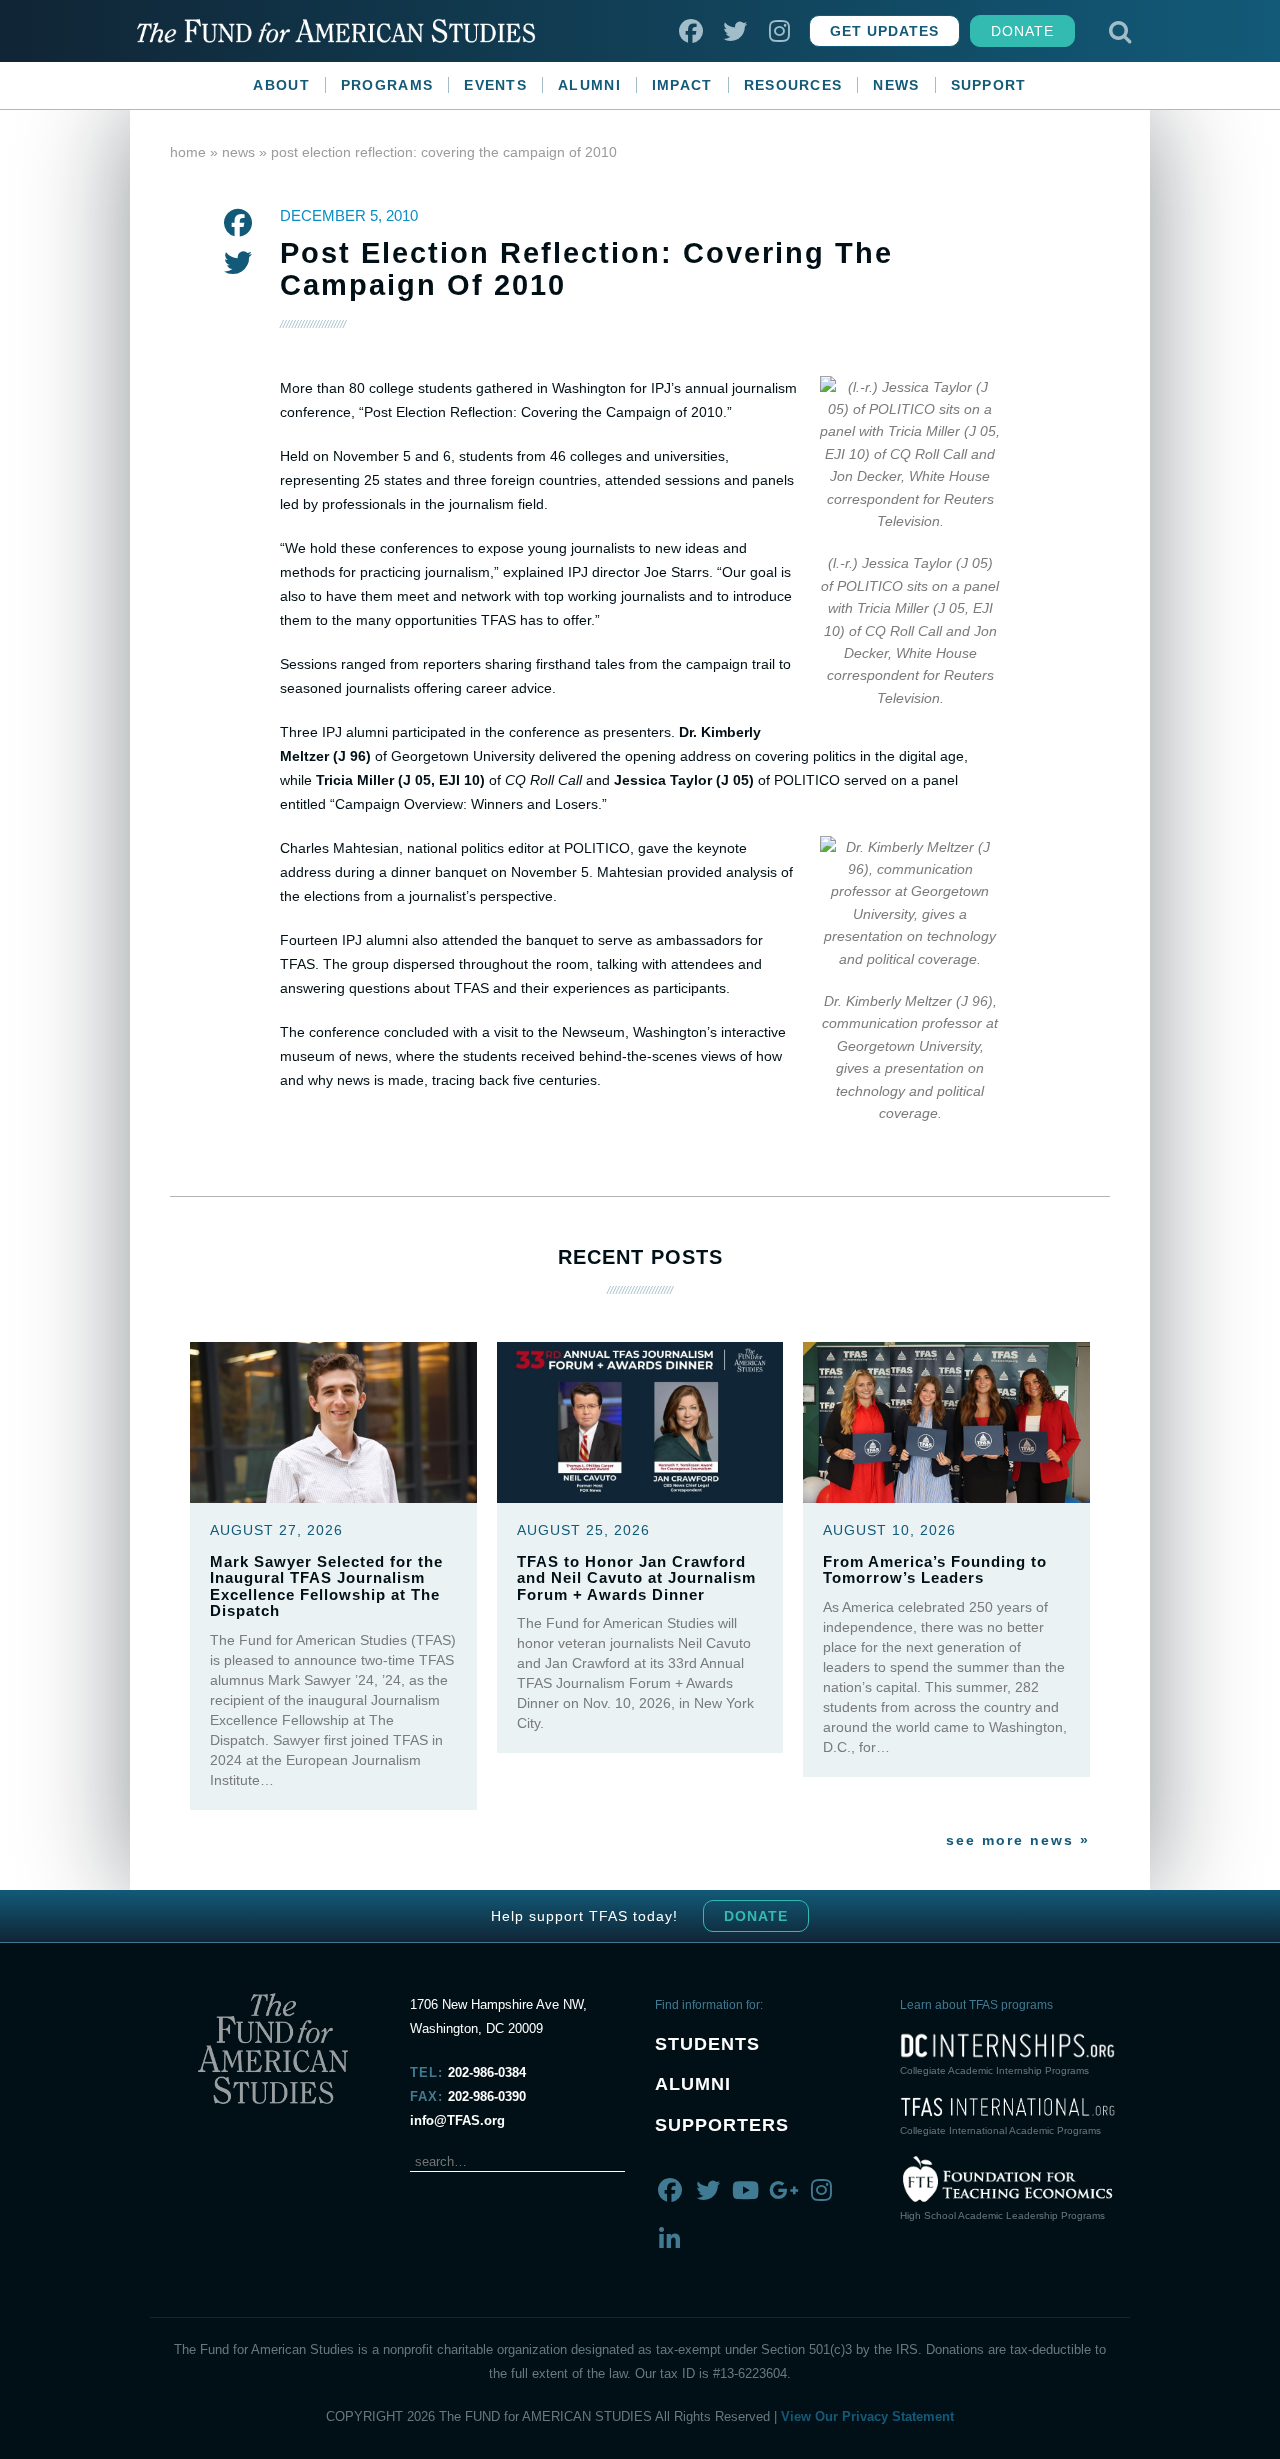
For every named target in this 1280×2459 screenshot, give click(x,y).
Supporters (722, 2125)
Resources (793, 85)
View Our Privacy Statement (867, 2416)
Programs (387, 85)
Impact (682, 85)
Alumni (589, 85)
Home (188, 152)
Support (989, 85)
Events (495, 85)
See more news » (1018, 1840)
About (281, 85)
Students (707, 2044)
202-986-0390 (487, 2096)
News (896, 85)
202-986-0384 (487, 2072)
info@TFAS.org (457, 2120)
